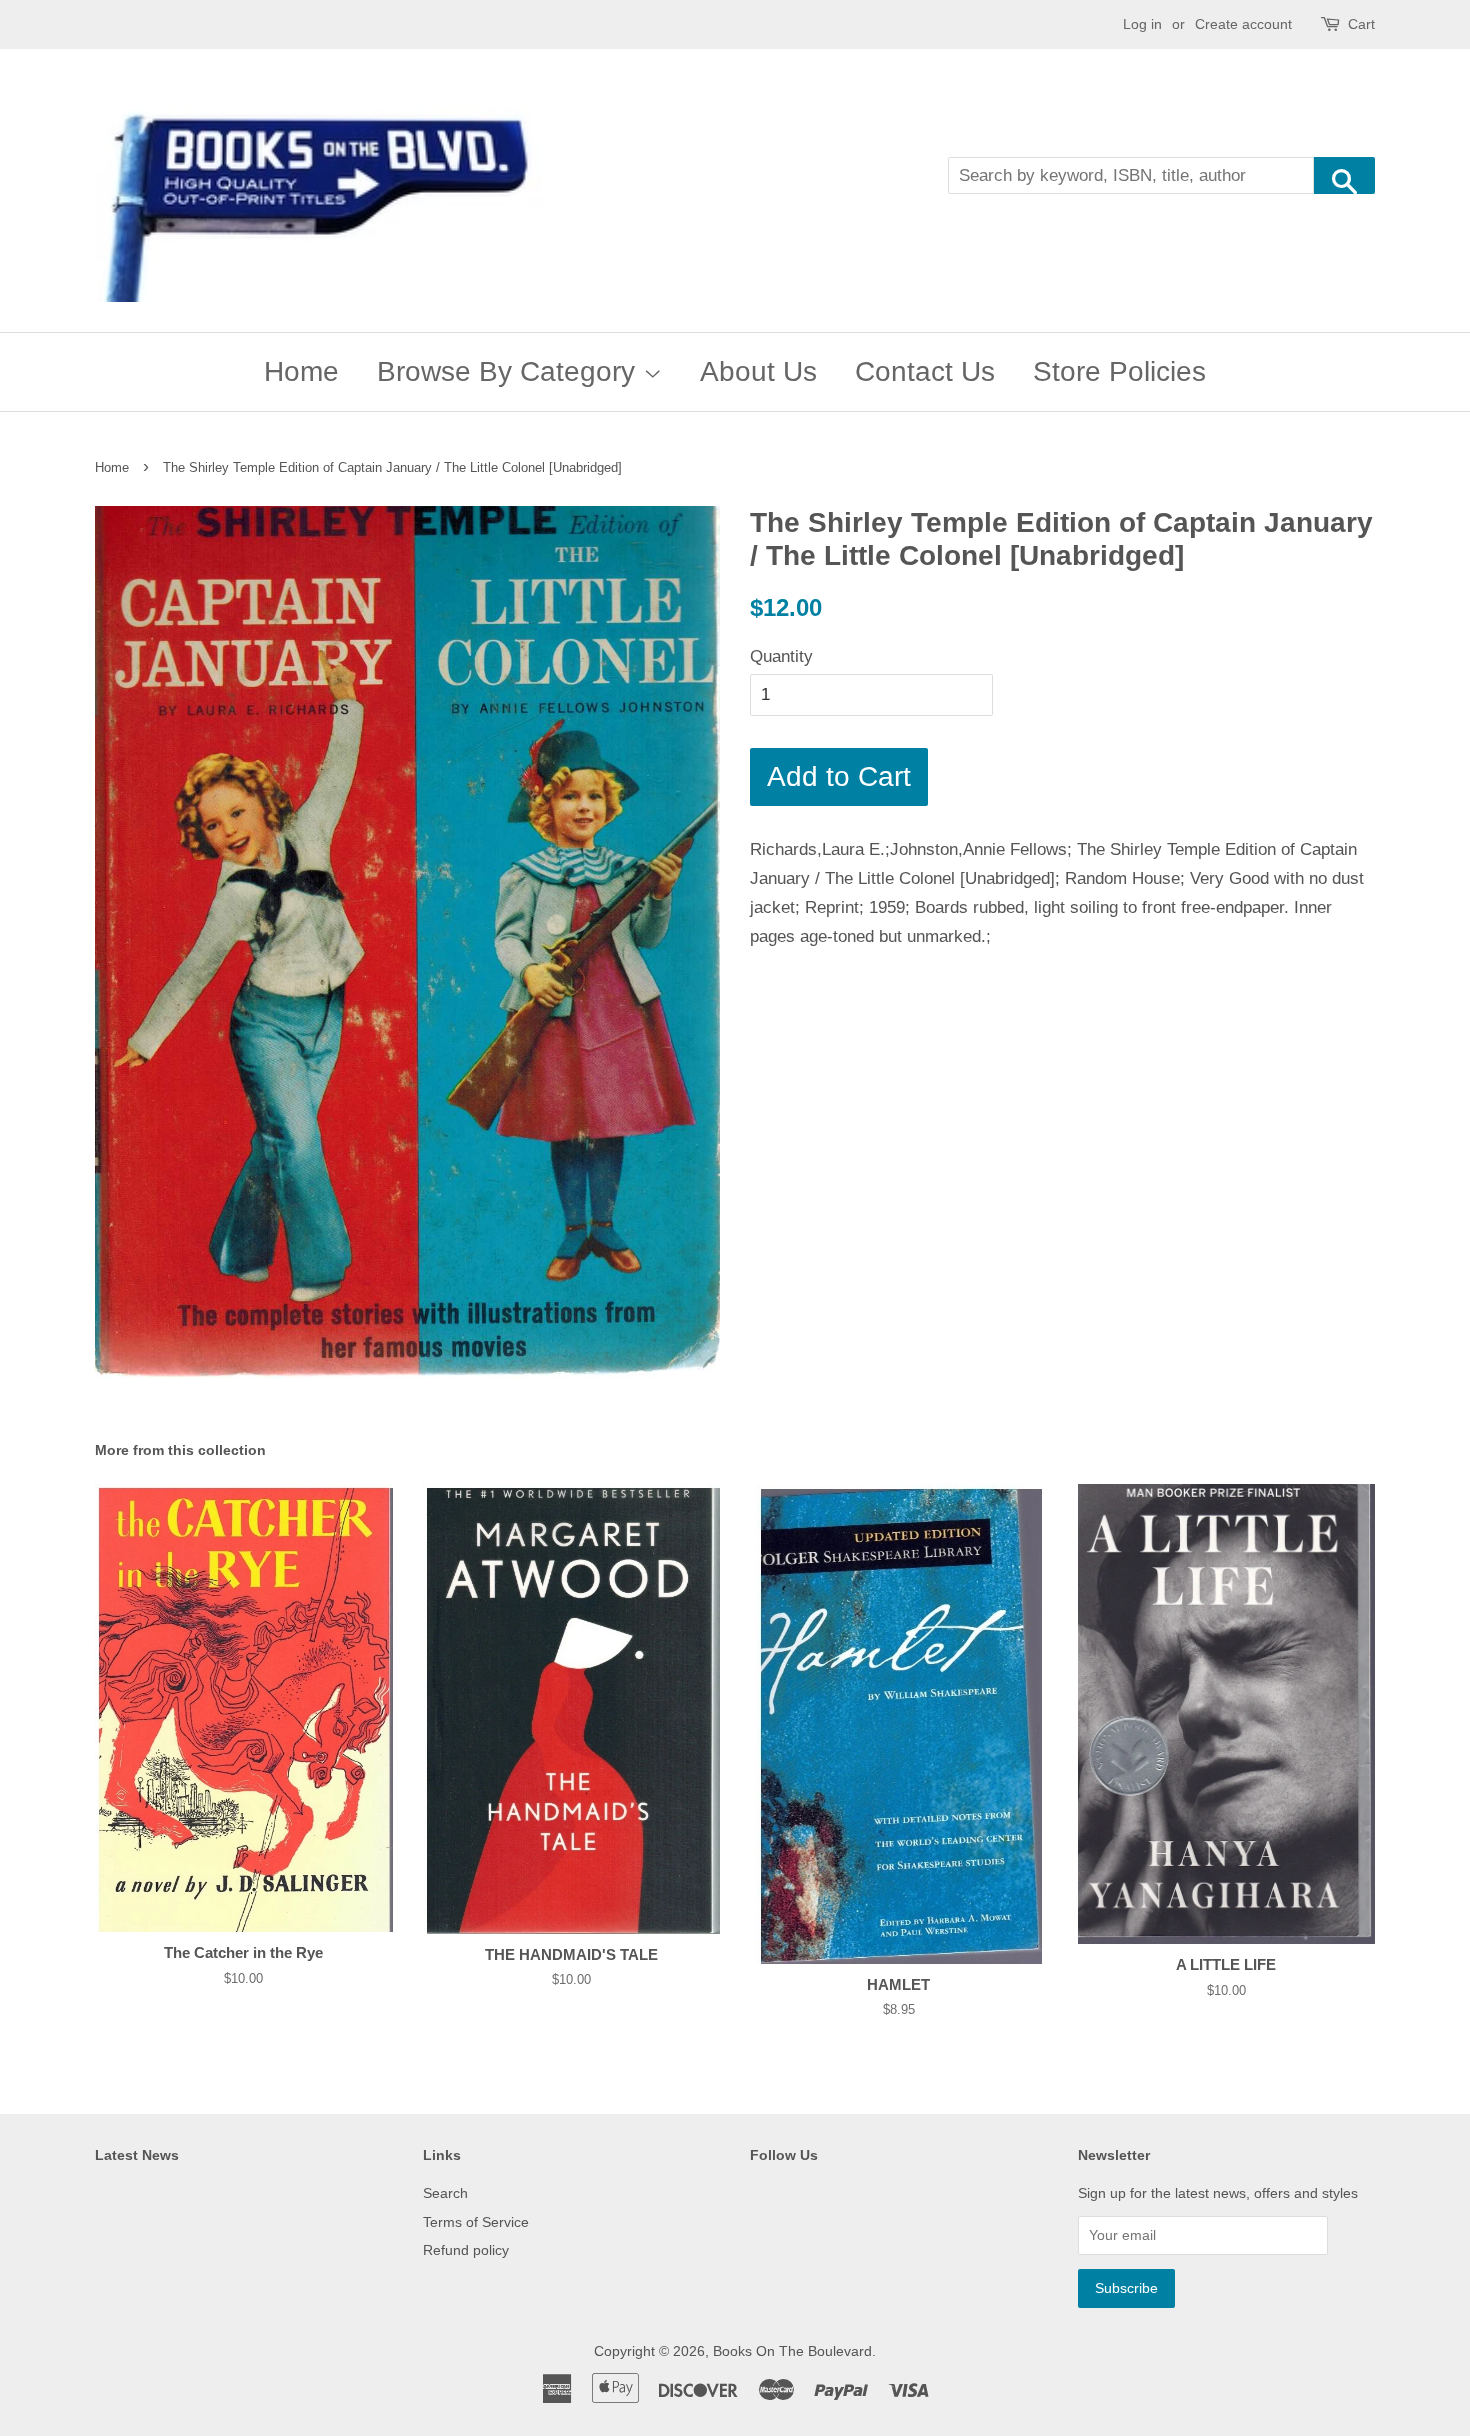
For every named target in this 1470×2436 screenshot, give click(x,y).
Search (445, 2193)
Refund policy (466, 2250)
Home (301, 371)
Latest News (137, 2155)
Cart (1361, 24)
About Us (758, 371)
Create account (1243, 24)
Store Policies (1119, 371)
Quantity (781, 656)
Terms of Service (476, 2222)
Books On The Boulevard (792, 2351)
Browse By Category (510, 371)
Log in (1142, 24)
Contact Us (925, 371)
